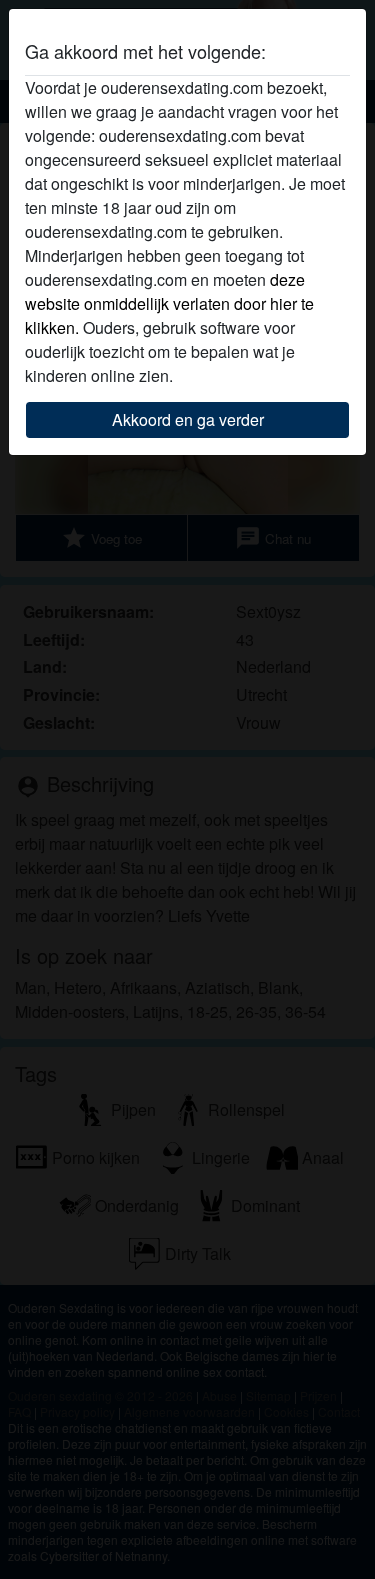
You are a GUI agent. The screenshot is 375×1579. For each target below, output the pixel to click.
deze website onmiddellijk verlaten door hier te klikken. (169, 303)
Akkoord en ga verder (188, 419)
